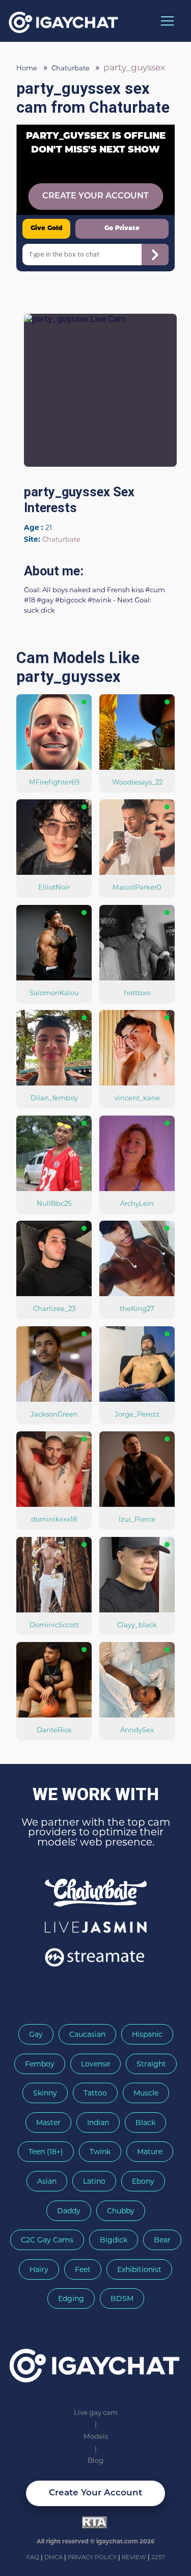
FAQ (34, 2557)
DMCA (54, 2557)
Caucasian (87, 2034)
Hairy (39, 2269)
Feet (83, 2269)
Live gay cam (96, 2412)
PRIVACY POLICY (93, 2557)
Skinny (45, 2093)
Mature (150, 2152)
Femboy (40, 2064)
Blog (95, 2460)
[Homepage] (96, 2362)
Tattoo (95, 2093)
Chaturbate (61, 539)
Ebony (143, 2181)
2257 (158, 2557)
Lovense (95, 2064)
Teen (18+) (46, 2152)
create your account (95, 196)
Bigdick (114, 2240)
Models (96, 2436)
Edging (71, 2299)
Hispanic (147, 2034)
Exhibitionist (139, 2269)
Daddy (69, 2211)
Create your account (95, 2493)
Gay (36, 2034)
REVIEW (134, 2557)
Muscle (146, 2093)
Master (48, 2123)
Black (145, 2123)
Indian (98, 2123)
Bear (162, 2240)
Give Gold (46, 229)
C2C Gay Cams (47, 2240)
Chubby (121, 2211)
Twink (100, 2152)
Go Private (122, 229)
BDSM (122, 2299)
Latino (94, 2181)
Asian (47, 2181)
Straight (151, 2064)
